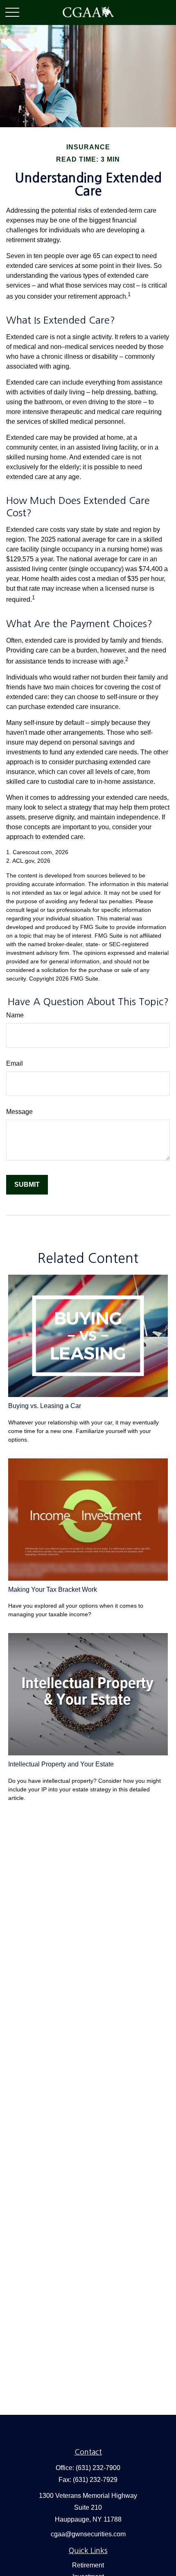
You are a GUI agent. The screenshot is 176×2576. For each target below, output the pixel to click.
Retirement (88, 2565)
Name (15, 1015)
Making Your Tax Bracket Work (53, 1589)
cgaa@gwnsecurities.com (88, 2534)
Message (19, 1112)
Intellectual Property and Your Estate (61, 1764)
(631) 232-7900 (98, 2468)
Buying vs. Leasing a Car (45, 1406)
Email (15, 1063)
